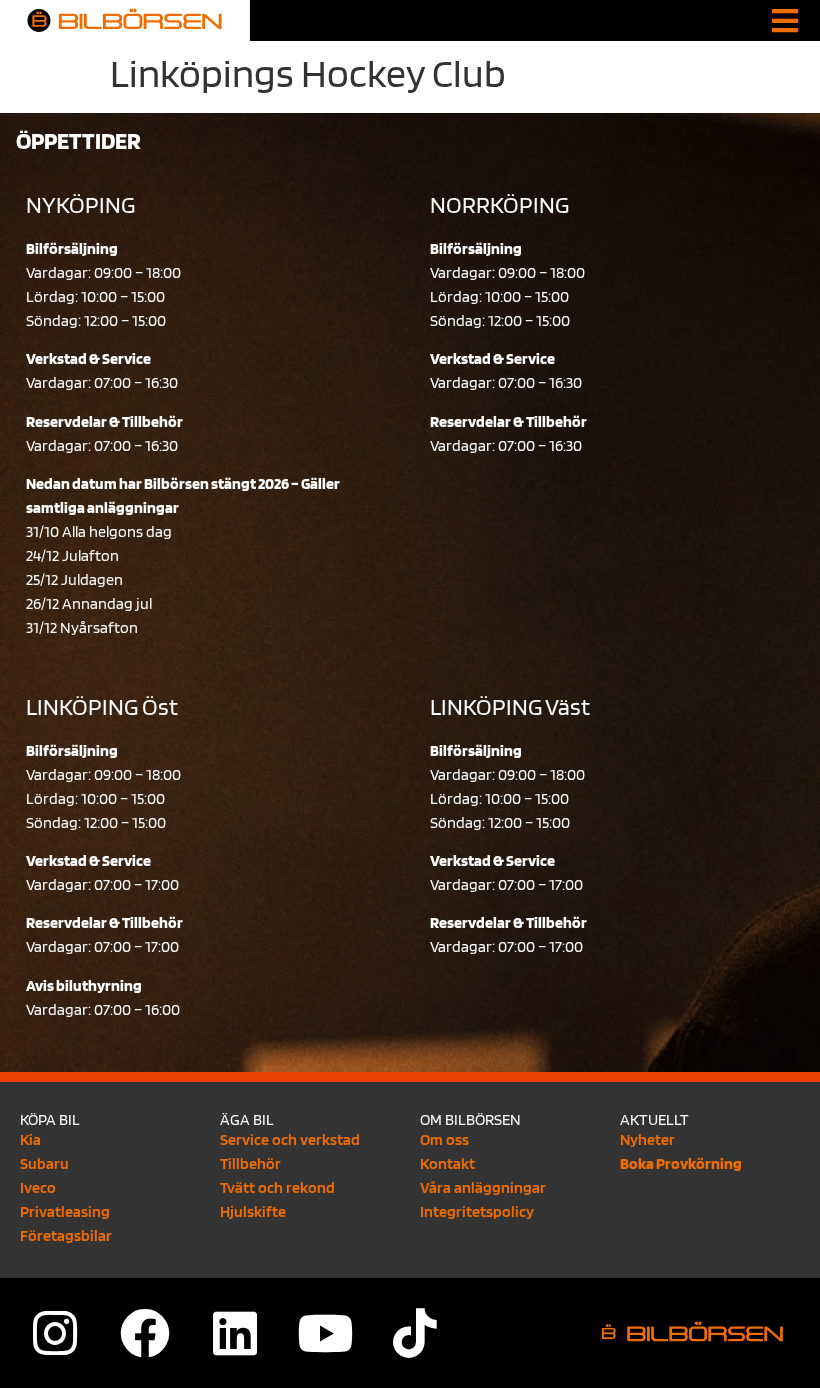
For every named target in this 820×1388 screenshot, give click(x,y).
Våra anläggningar (483, 1187)
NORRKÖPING (499, 204)
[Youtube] (325, 1333)
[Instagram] (55, 1333)
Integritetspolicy (477, 1211)
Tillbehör (250, 1163)
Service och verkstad (290, 1139)
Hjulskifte (253, 1211)
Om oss (444, 1139)
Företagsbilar (66, 1235)
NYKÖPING (80, 204)
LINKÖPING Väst (510, 706)
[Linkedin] (235, 1333)
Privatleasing (65, 1211)
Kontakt (447, 1163)
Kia (30, 1139)
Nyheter (647, 1139)
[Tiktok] (415, 1333)
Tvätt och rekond (277, 1187)
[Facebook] (145, 1333)
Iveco (38, 1187)
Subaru (44, 1163)
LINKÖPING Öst (102, 706)
